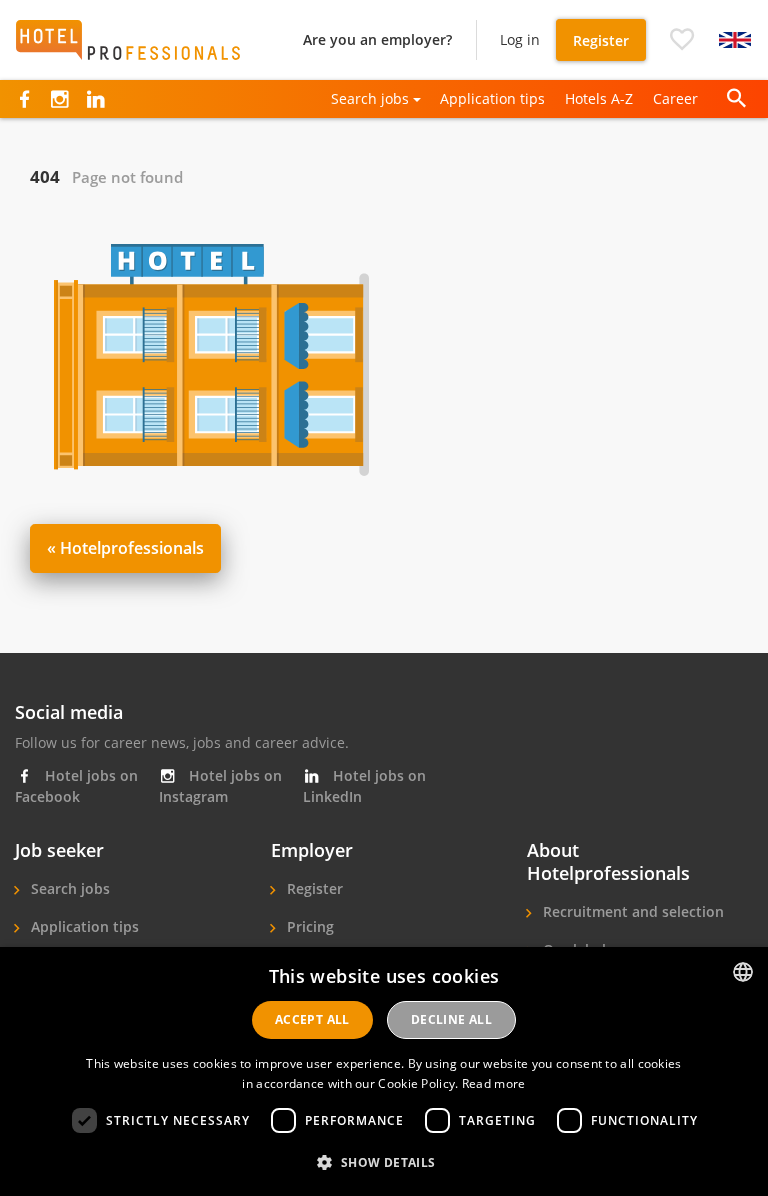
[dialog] (384, 1071)
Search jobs (68, 888)
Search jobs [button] (370, 98)
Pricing (308, 926)
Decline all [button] (451, 1019)
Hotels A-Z (599, 98)
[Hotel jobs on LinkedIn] (95, 99)
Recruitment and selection (631, 911)
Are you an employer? (377, 39)
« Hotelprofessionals (125, 548)
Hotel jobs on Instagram (220, 786)
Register (601, 40)
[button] (682, 40)
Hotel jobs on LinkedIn (364, 786)
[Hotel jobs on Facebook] (24, 99)
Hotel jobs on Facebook (76, 786)
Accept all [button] (312, 1019)
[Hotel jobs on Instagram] (59, 99)
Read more (494, 1083)
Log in (520, 39)
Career (675, 98)
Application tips (492, 98)
